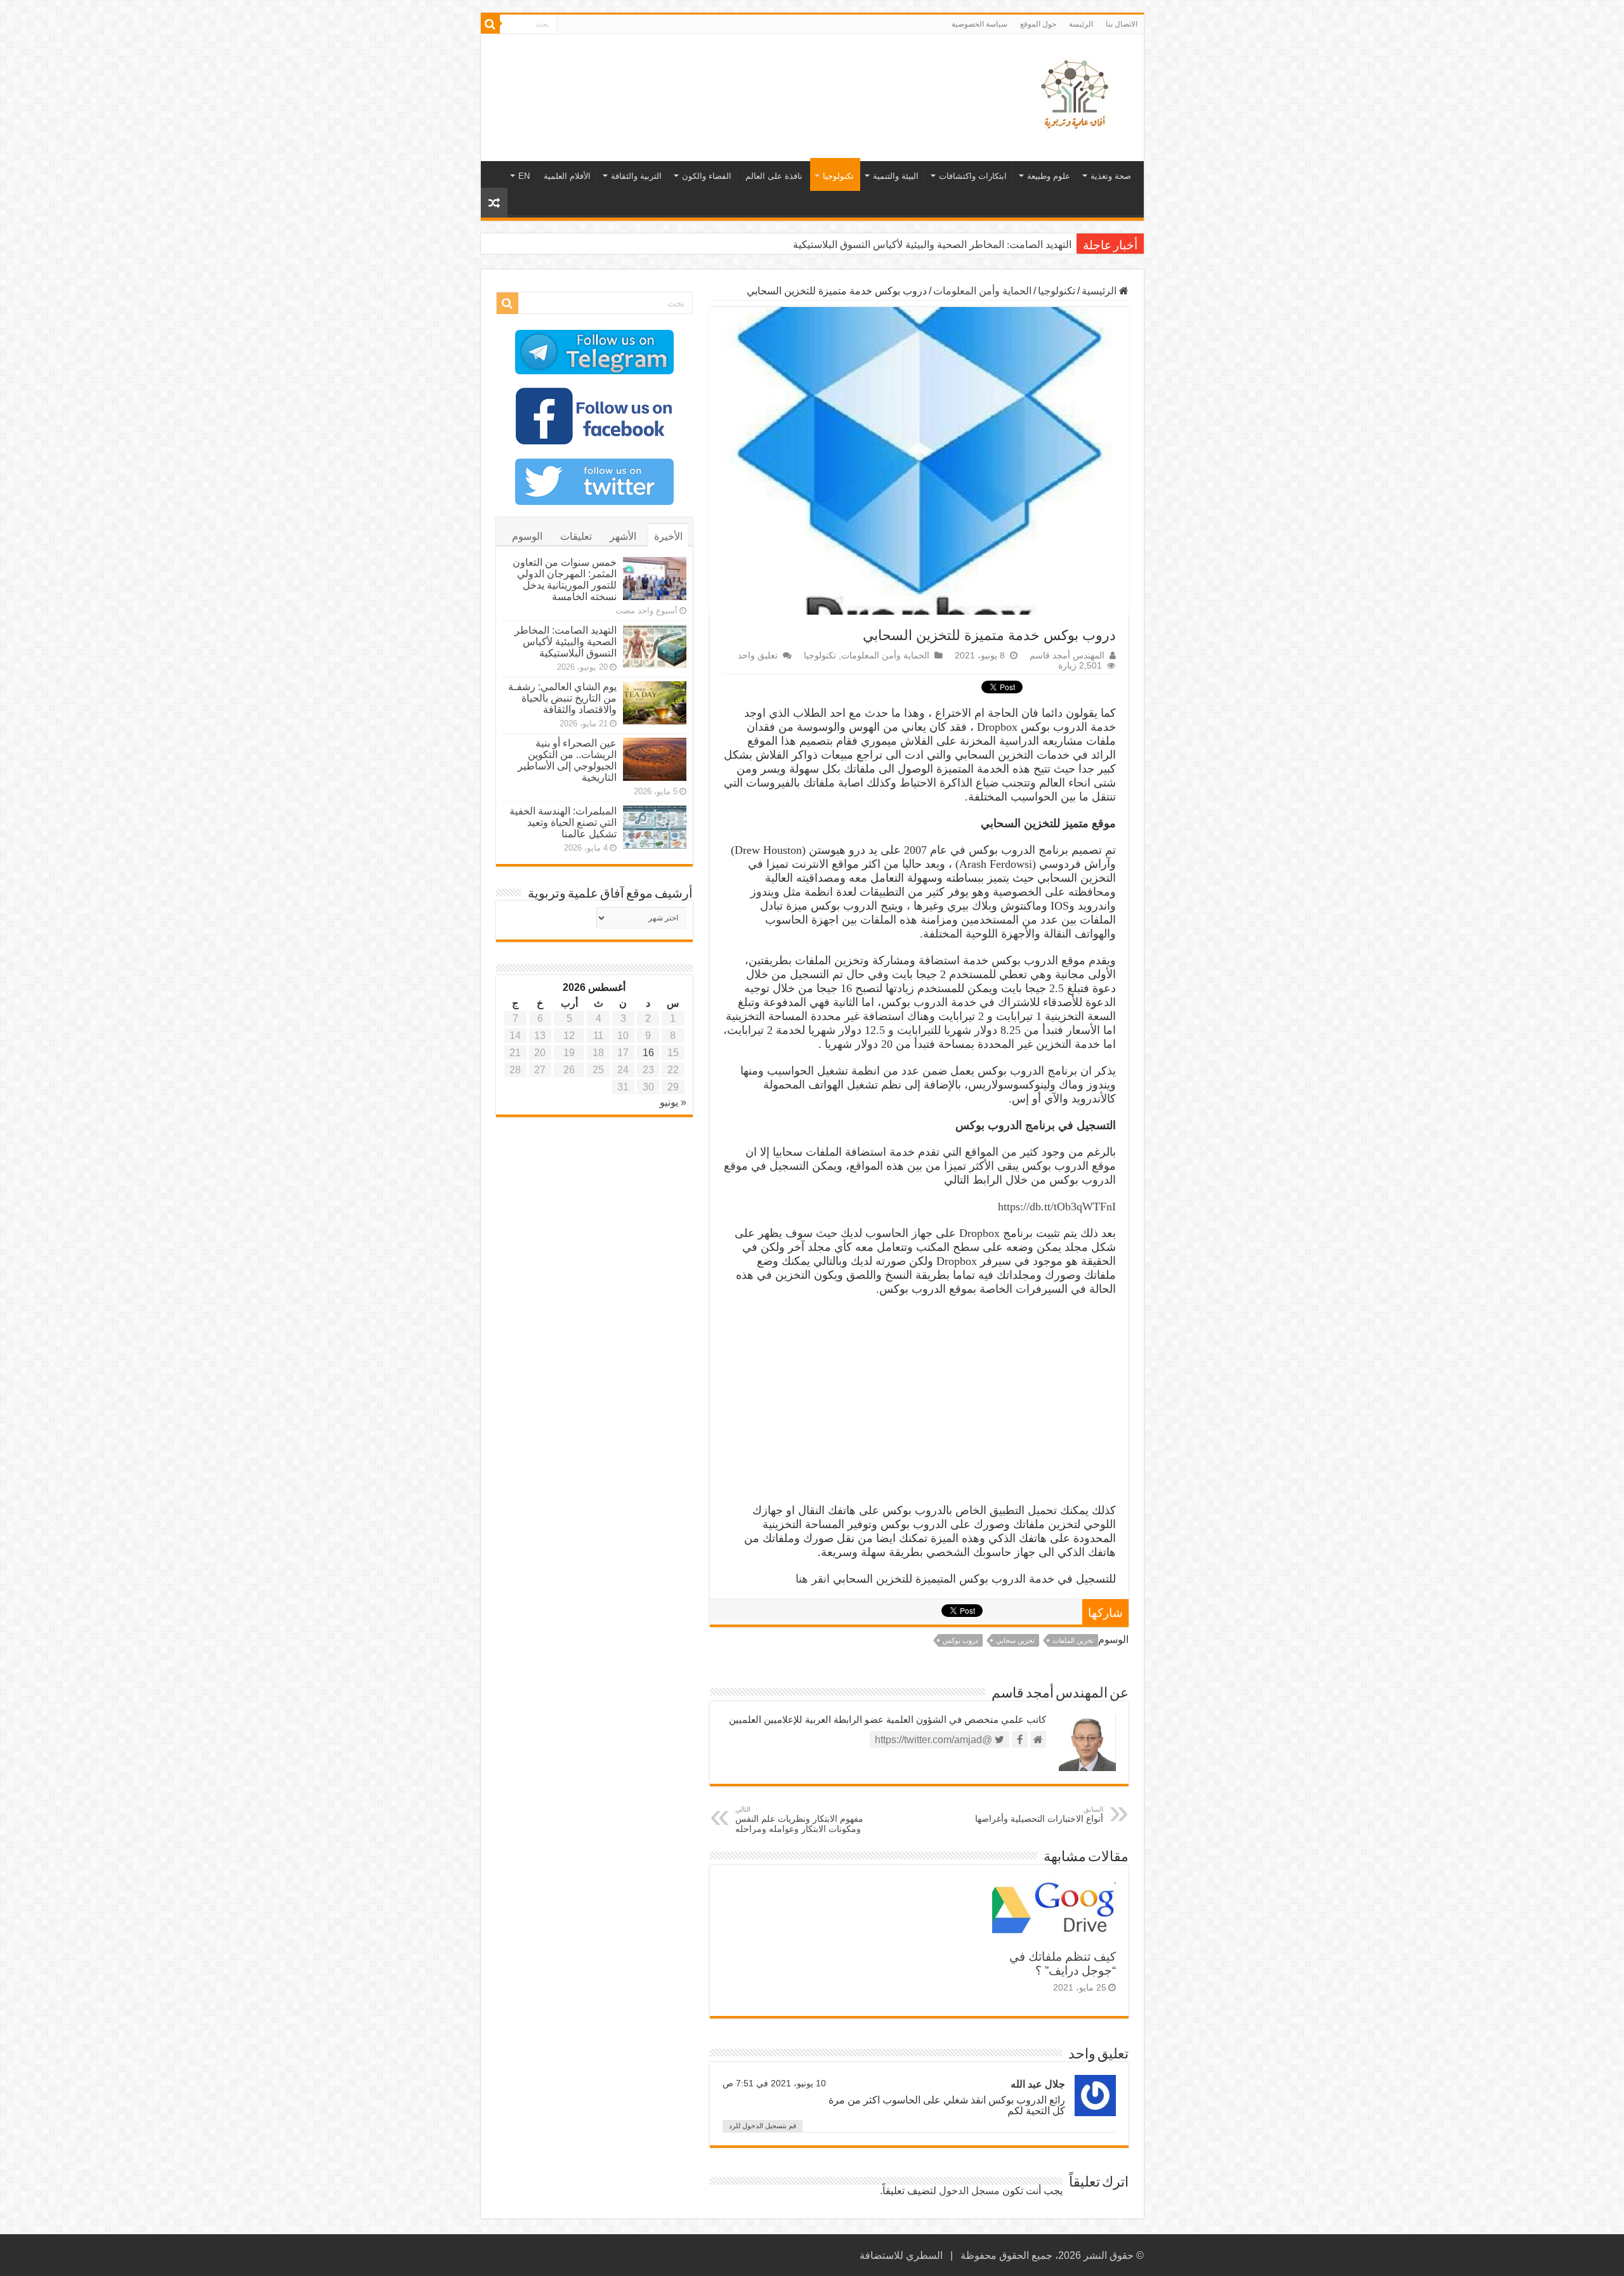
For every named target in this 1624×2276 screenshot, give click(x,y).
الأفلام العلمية (567, 176)
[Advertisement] (721, 75)
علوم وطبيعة (1049, 176)
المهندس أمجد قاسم (1067, 656)
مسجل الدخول (969, 2191)
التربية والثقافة (636, 176)
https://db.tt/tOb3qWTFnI (1057, 1207)
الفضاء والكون (707, 176)
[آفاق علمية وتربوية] (1077, 95)
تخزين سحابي (1015, 1640)
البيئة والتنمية (896, 176)
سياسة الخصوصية (979, 24)
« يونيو (673, 1102)
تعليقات (576, 536)
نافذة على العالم (774, 176)
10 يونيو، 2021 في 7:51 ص (774, 2083)
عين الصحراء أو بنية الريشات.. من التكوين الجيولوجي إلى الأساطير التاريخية (567, 760)
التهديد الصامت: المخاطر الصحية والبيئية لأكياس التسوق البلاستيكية (932, 245)
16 (648, 1053)
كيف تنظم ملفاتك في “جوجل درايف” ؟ (1063, 1964)
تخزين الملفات (1073, 1640)
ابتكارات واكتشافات (973, 176)
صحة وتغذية (1111, 176)
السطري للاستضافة (901, 2255)
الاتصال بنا (1122, 24)
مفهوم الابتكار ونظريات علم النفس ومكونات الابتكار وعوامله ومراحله (799, 1820)
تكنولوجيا (838, 176)
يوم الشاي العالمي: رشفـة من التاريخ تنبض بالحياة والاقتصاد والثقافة (562, 698)
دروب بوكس (960, 1640)
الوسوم (527, 536)
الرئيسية (1100, 291)
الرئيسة (1081, 24)
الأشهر (623, 536)
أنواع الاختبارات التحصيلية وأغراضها (1039, 1815)
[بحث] (490, 24)
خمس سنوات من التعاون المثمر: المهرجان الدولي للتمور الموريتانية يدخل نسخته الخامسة (565, 579)
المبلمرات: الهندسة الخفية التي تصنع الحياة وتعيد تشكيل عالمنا (563, 822)
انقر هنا (813, 1579)
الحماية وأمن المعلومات (982, 291)
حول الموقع (1038, 24)
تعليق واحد (758, 656)
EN (524, 176)
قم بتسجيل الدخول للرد (763, 2126)
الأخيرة (668, 536)
